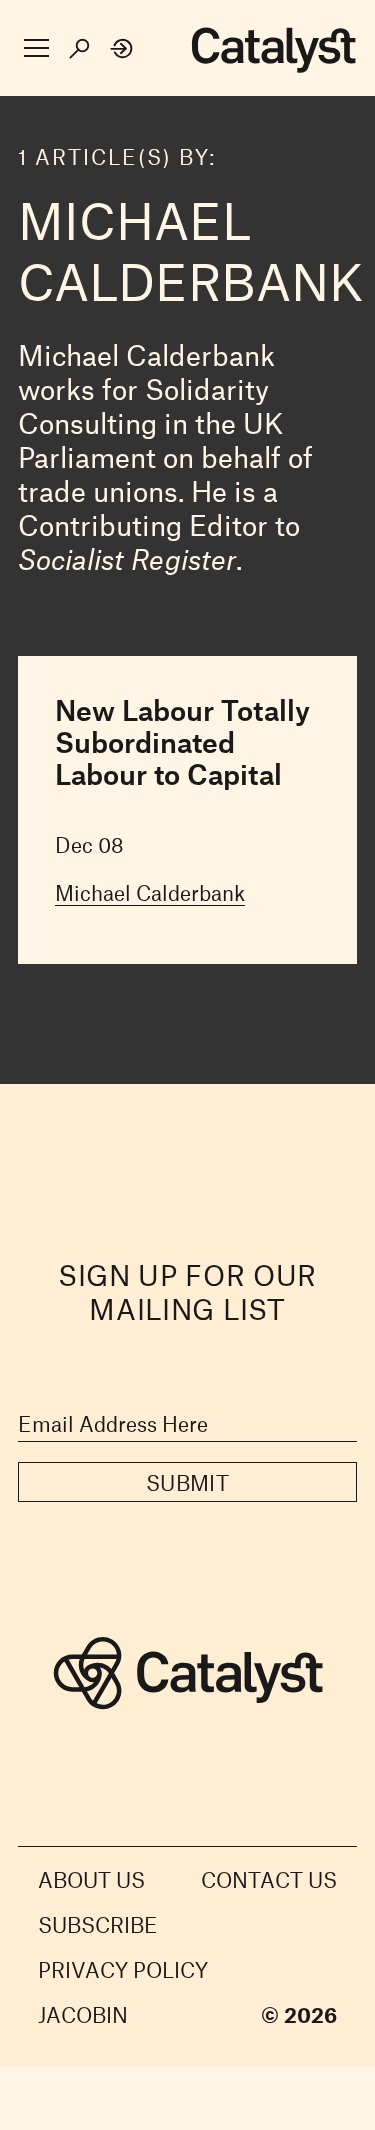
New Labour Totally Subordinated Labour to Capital (182, 742)
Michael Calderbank (150, 892)
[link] (122, 48)
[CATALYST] (273, 51)
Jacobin (83, 2014)
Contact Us (269, 1879)
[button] (36, 48)
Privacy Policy (123, 1969)
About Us (91, 1879)
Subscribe (98, 1924)
